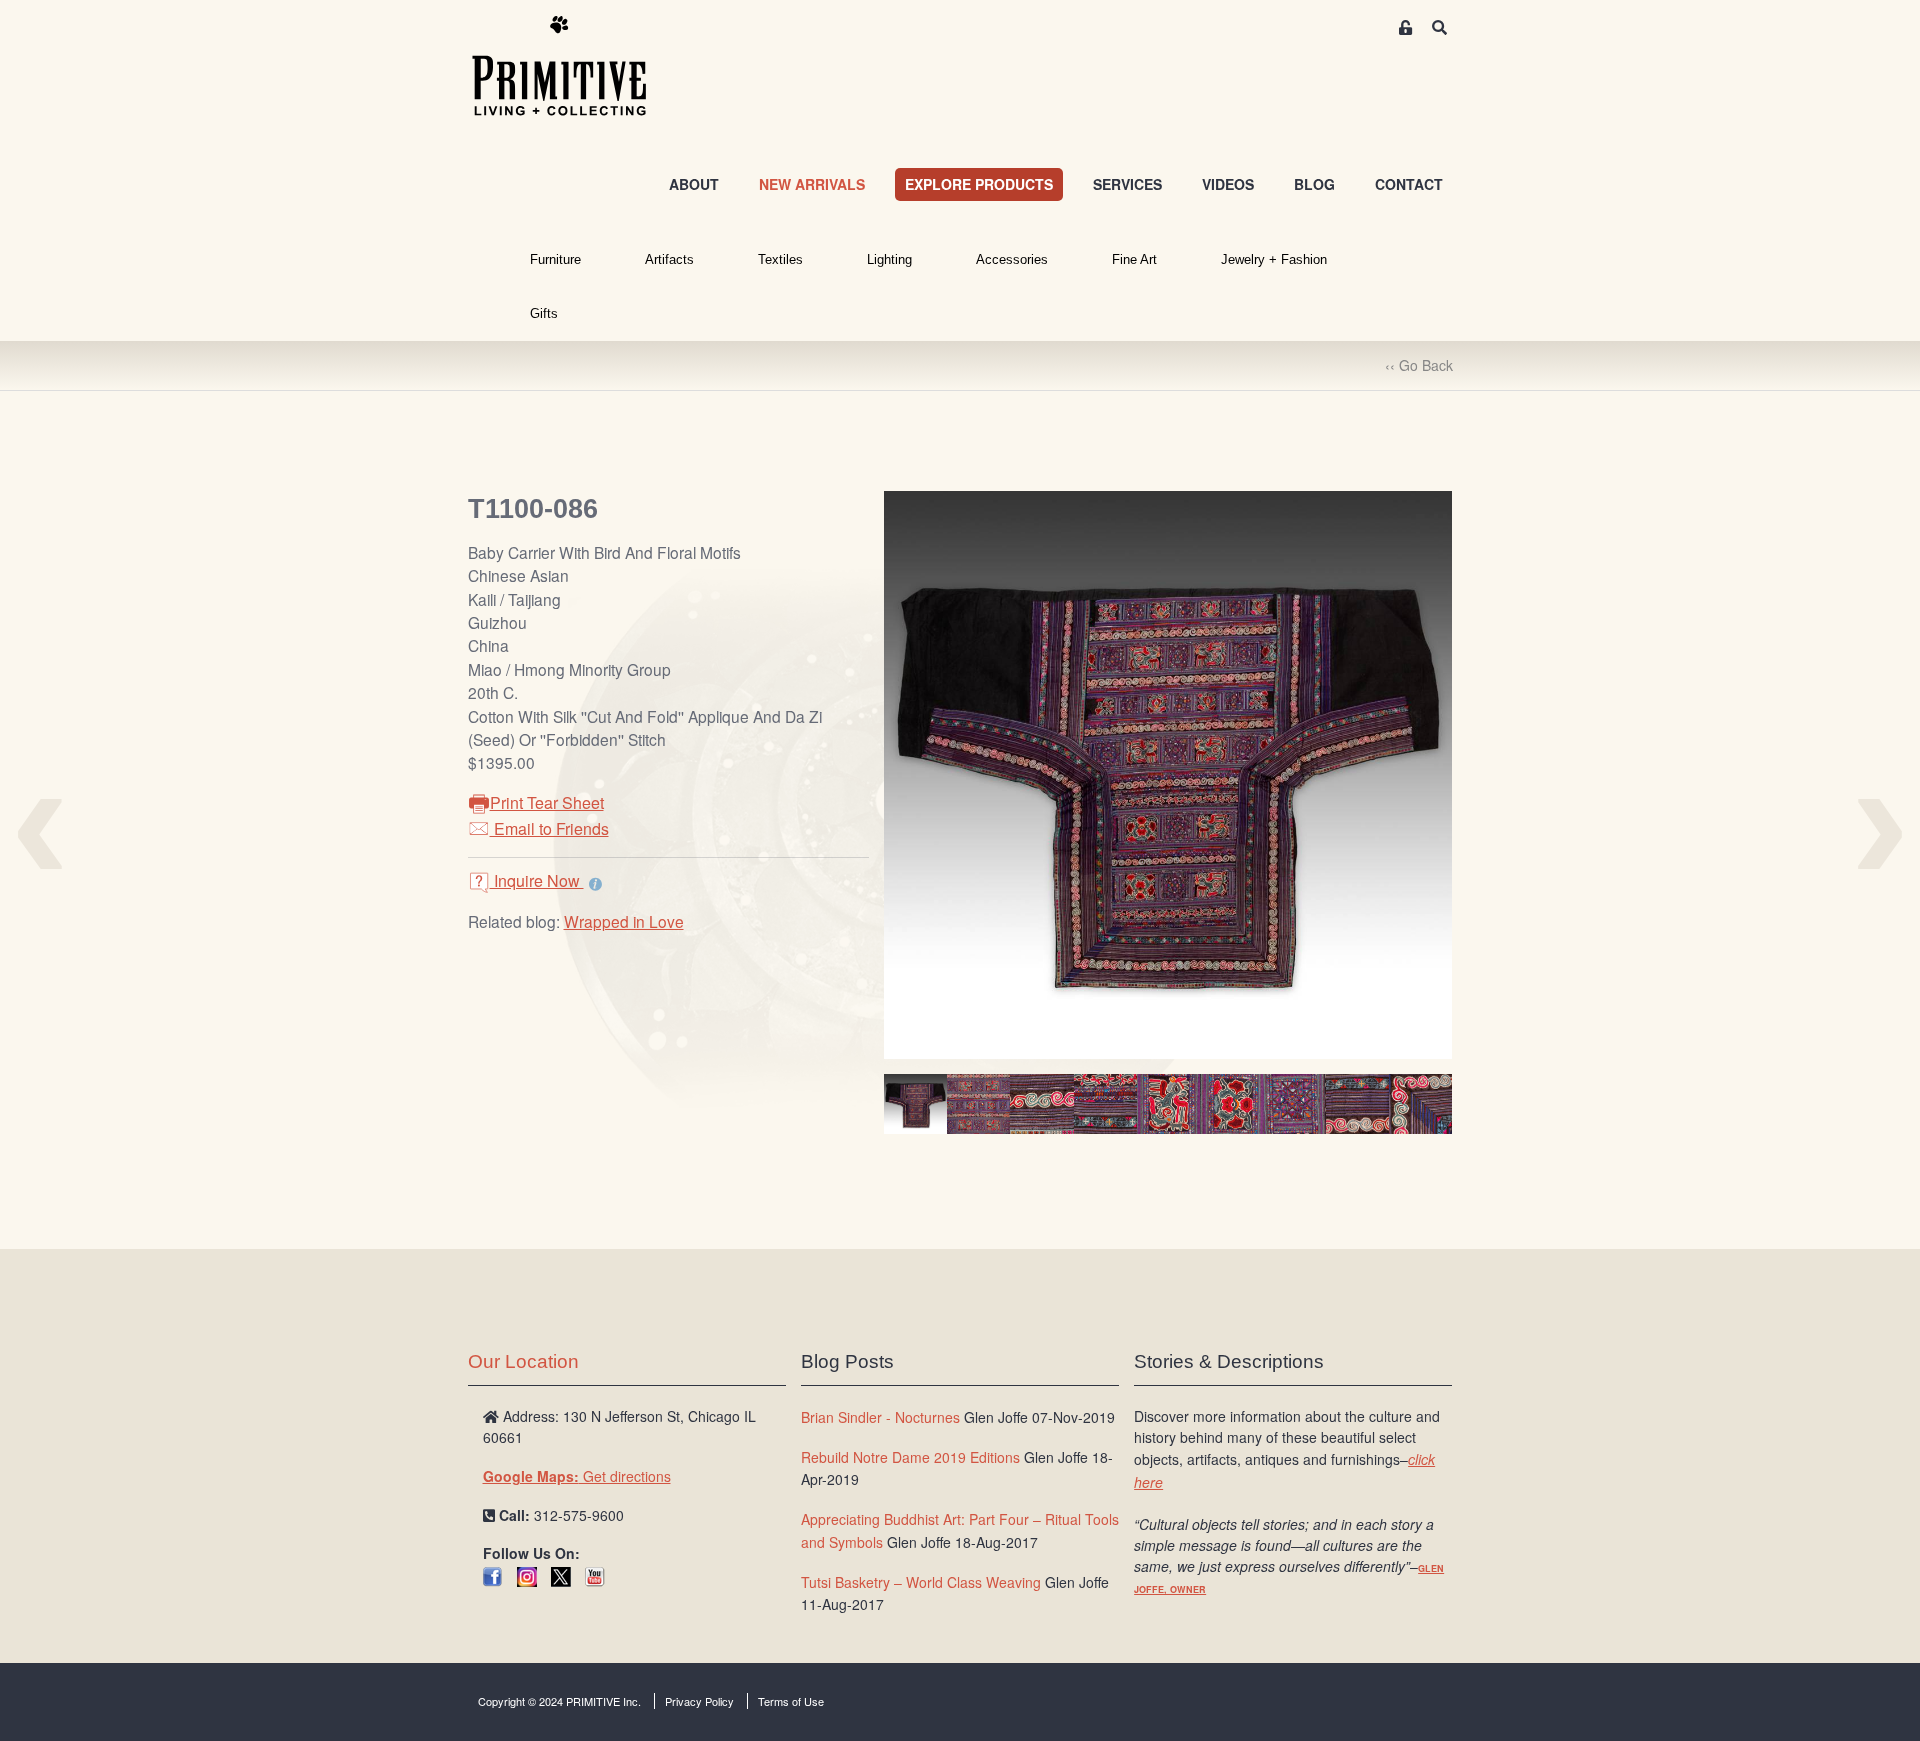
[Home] (574, 67)
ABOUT (694, 184)
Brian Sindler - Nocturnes (880, 1417)
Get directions (577, 1476)
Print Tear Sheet (547, 802)
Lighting (889, 259)
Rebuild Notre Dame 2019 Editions (910, 1457)
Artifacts (669, 259)
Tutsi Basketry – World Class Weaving (921, 1582)
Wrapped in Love (624, 921)
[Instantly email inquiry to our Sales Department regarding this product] (595, 883)
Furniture (555, 259)
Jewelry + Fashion (1274, 259)
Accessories (1012, 259)
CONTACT (1409, 184)
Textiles (780, 259)
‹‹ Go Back (1419, 365)
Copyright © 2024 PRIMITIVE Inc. (559, 1701)
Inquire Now (537, 880)
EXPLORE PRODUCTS (979, 184)
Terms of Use (791, 1701)
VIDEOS (1228, 184)
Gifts (544, 313)
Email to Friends (549, 828)
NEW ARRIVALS (812, 184)
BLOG (1314, 184)
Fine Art (1134, 259)
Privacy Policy (699, 1701)
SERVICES (1127, 184)
